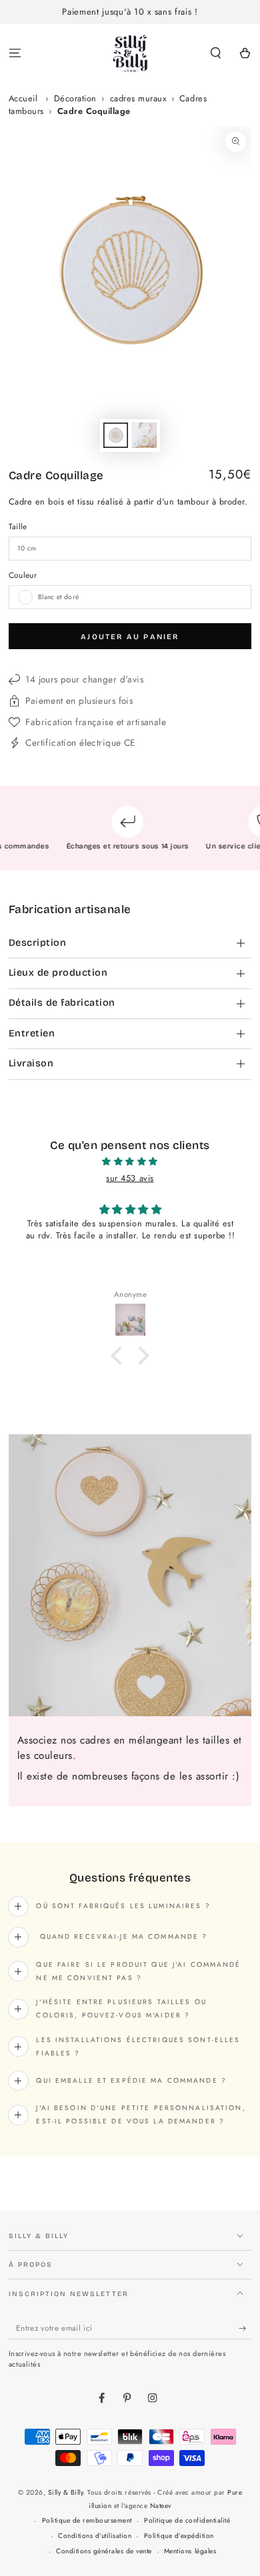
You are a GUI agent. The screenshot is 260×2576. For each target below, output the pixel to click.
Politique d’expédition (179, 2536)
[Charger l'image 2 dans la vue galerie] (144, 435)
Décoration (75, 98)
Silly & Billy (66, 2492)
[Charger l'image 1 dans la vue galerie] (116, 435)
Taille (18, 526)
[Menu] (15, 54)
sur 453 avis (130, 1178)
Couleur (23, 575)
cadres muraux (138, 98)
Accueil (23, 98)
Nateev (161, 2506)
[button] (216, 54)
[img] (130, 1162)
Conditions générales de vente (104, 2551)
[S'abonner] (245, 2328)
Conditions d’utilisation (95, 2536)
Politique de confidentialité (187, 2520)
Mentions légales (190, 2551)
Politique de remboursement (87, 2520)
